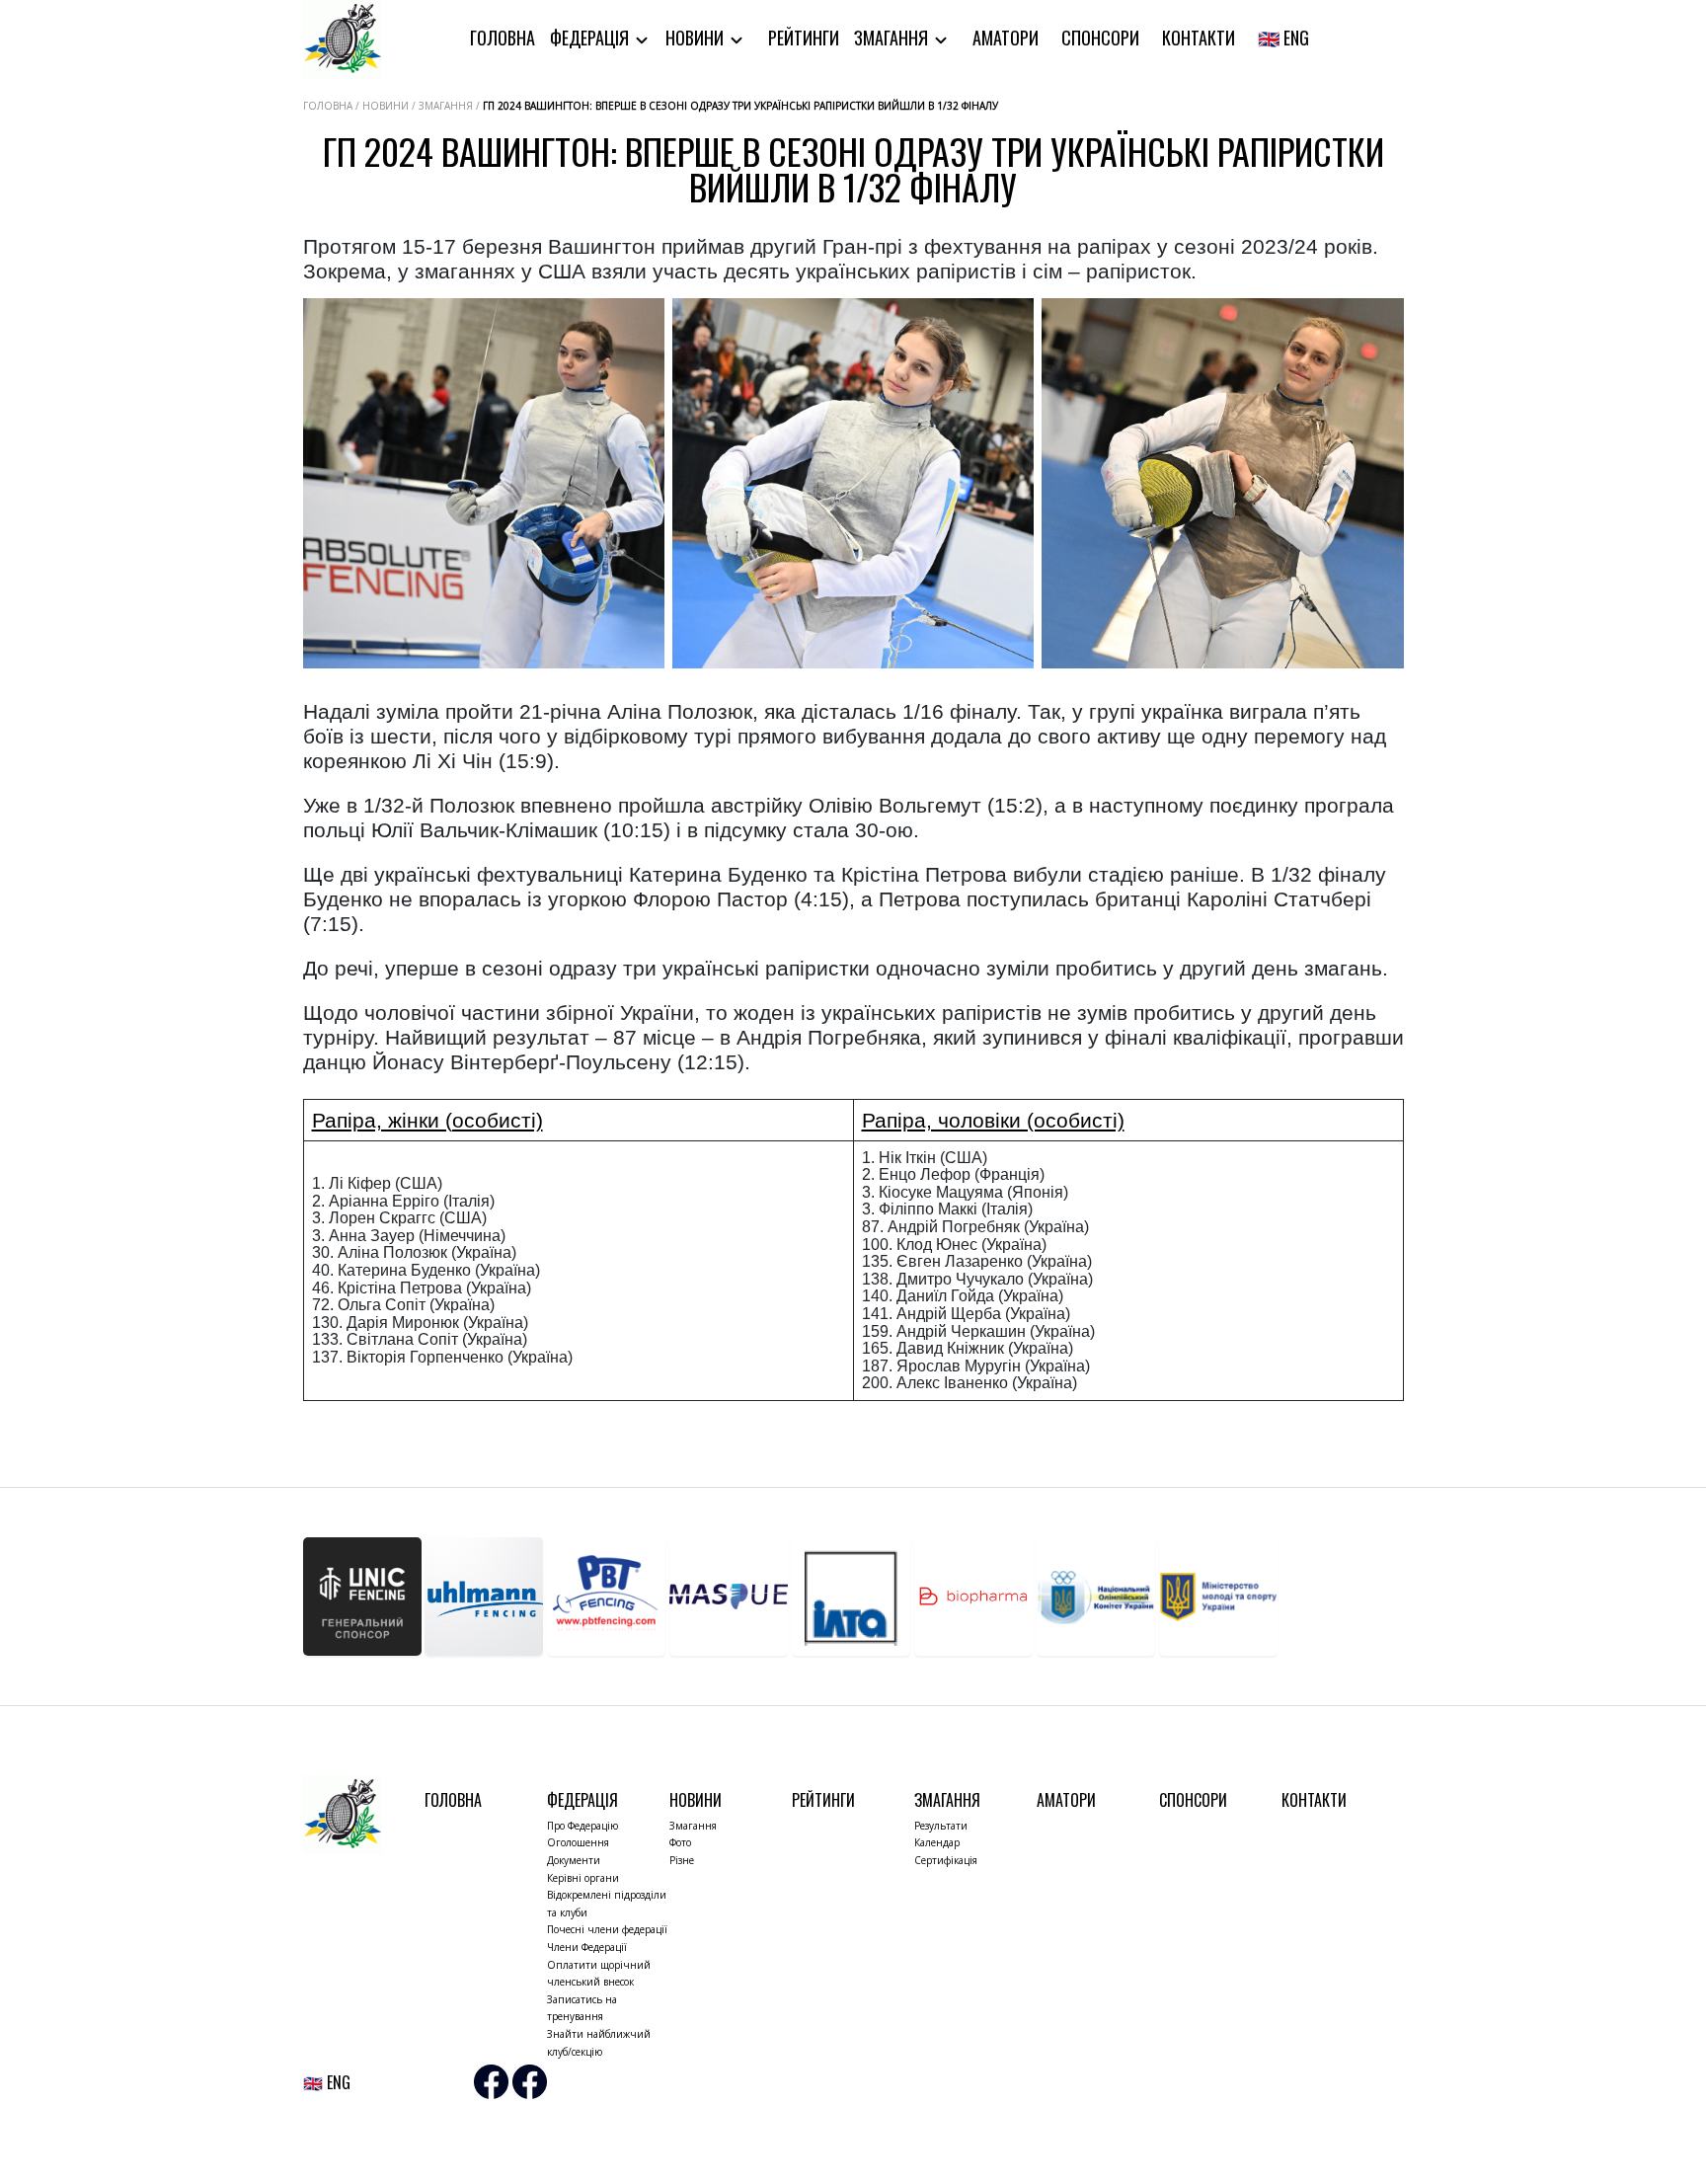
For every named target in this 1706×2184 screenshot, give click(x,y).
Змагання (893, 38)
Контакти (1199, 38)
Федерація (591, 38)
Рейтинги (804, 38)
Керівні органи (583, 1878)
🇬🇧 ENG (1283, 38)
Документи (574, 1860)
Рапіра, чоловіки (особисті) (993, 1120)
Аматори (1006, 38)
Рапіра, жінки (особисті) (427, 1120)
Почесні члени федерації (607, 1929)
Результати (941, 1826)
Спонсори (1100, 38)
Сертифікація (946, 1860)
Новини (697, 38)
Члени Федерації (587, 1947)
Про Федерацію (582, 1826)
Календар (937, 1842)
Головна (503, 38)
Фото (680, 1842)
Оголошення (578, 1842)
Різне (682, 1860)
